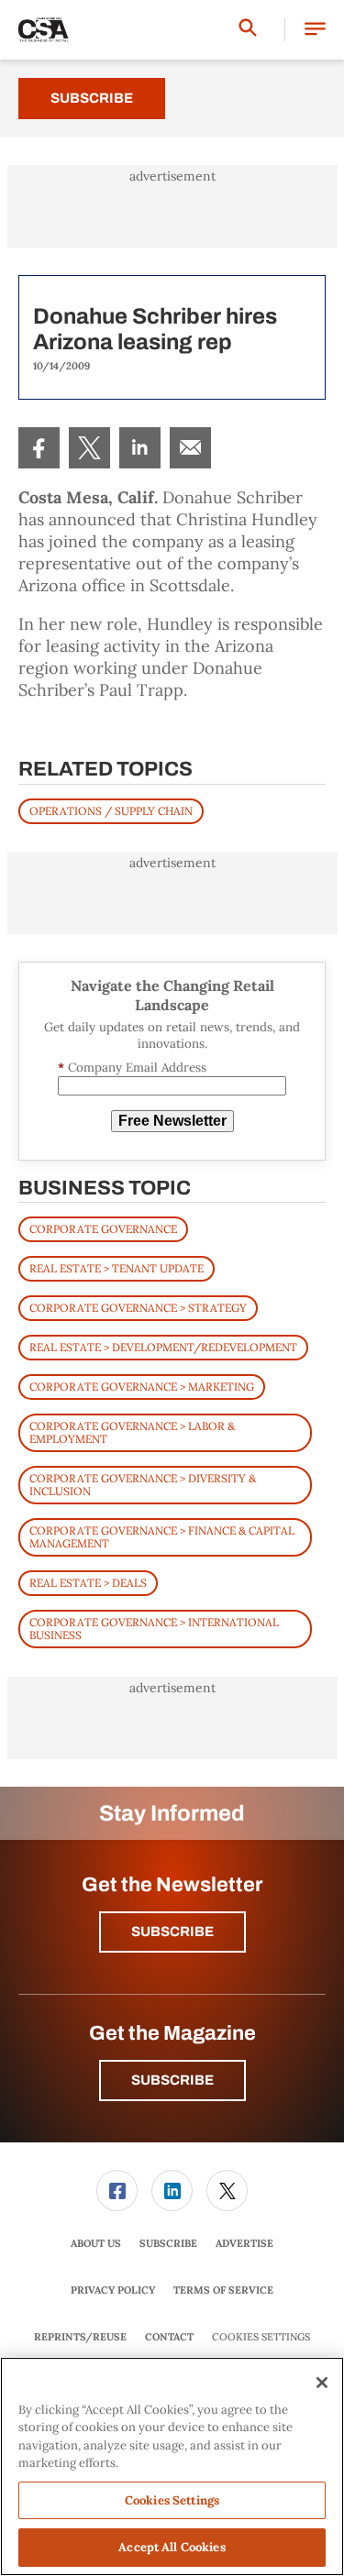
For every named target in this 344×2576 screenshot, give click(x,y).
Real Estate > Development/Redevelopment (163, 1347)
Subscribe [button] (172, 1932)
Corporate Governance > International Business (154, 1629)
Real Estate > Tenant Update (117, 1268)
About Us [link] (96, 2243)
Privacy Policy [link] (113, 2290)
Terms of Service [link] (223, 2290)
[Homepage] (44, 30)
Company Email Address (132, 1068)
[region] (172, 2466)
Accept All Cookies (172, 2547)
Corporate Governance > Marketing (142, 1387)
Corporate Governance (103, 1229)
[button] (315, 30)
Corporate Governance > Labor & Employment (132, 1432)
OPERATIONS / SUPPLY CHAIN (111, 811)
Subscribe (92, 98)
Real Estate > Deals (88, 1583)
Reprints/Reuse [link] (80, 2337)
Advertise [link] (244, 2243)
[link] (39, 448)
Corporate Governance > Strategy (138, 1308)
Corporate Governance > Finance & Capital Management (162, 1537)
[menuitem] (39, 448)
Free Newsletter (172, 1121)
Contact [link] (169, 2337)
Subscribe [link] (168, 2243)
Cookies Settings (261, 2337)
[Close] (322, 2383)
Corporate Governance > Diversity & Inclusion (143, 1485)
